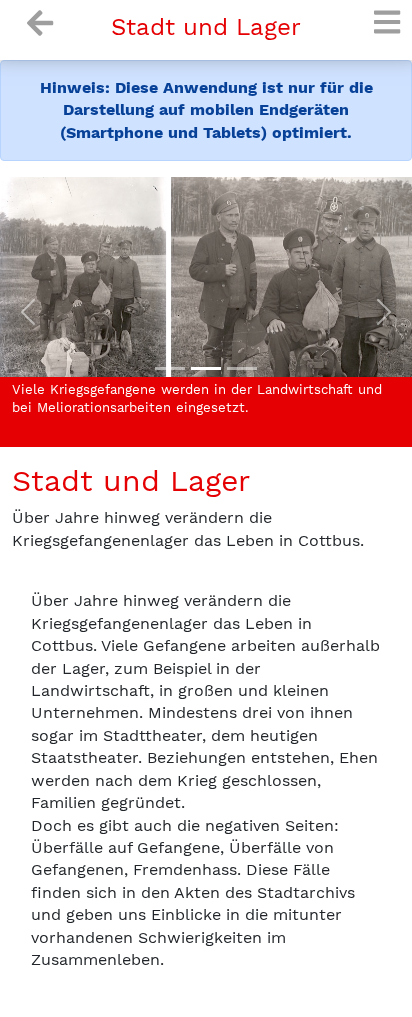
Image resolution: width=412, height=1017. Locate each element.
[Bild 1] (206, 368)
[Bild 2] (242, 368)
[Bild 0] (170, 368)
